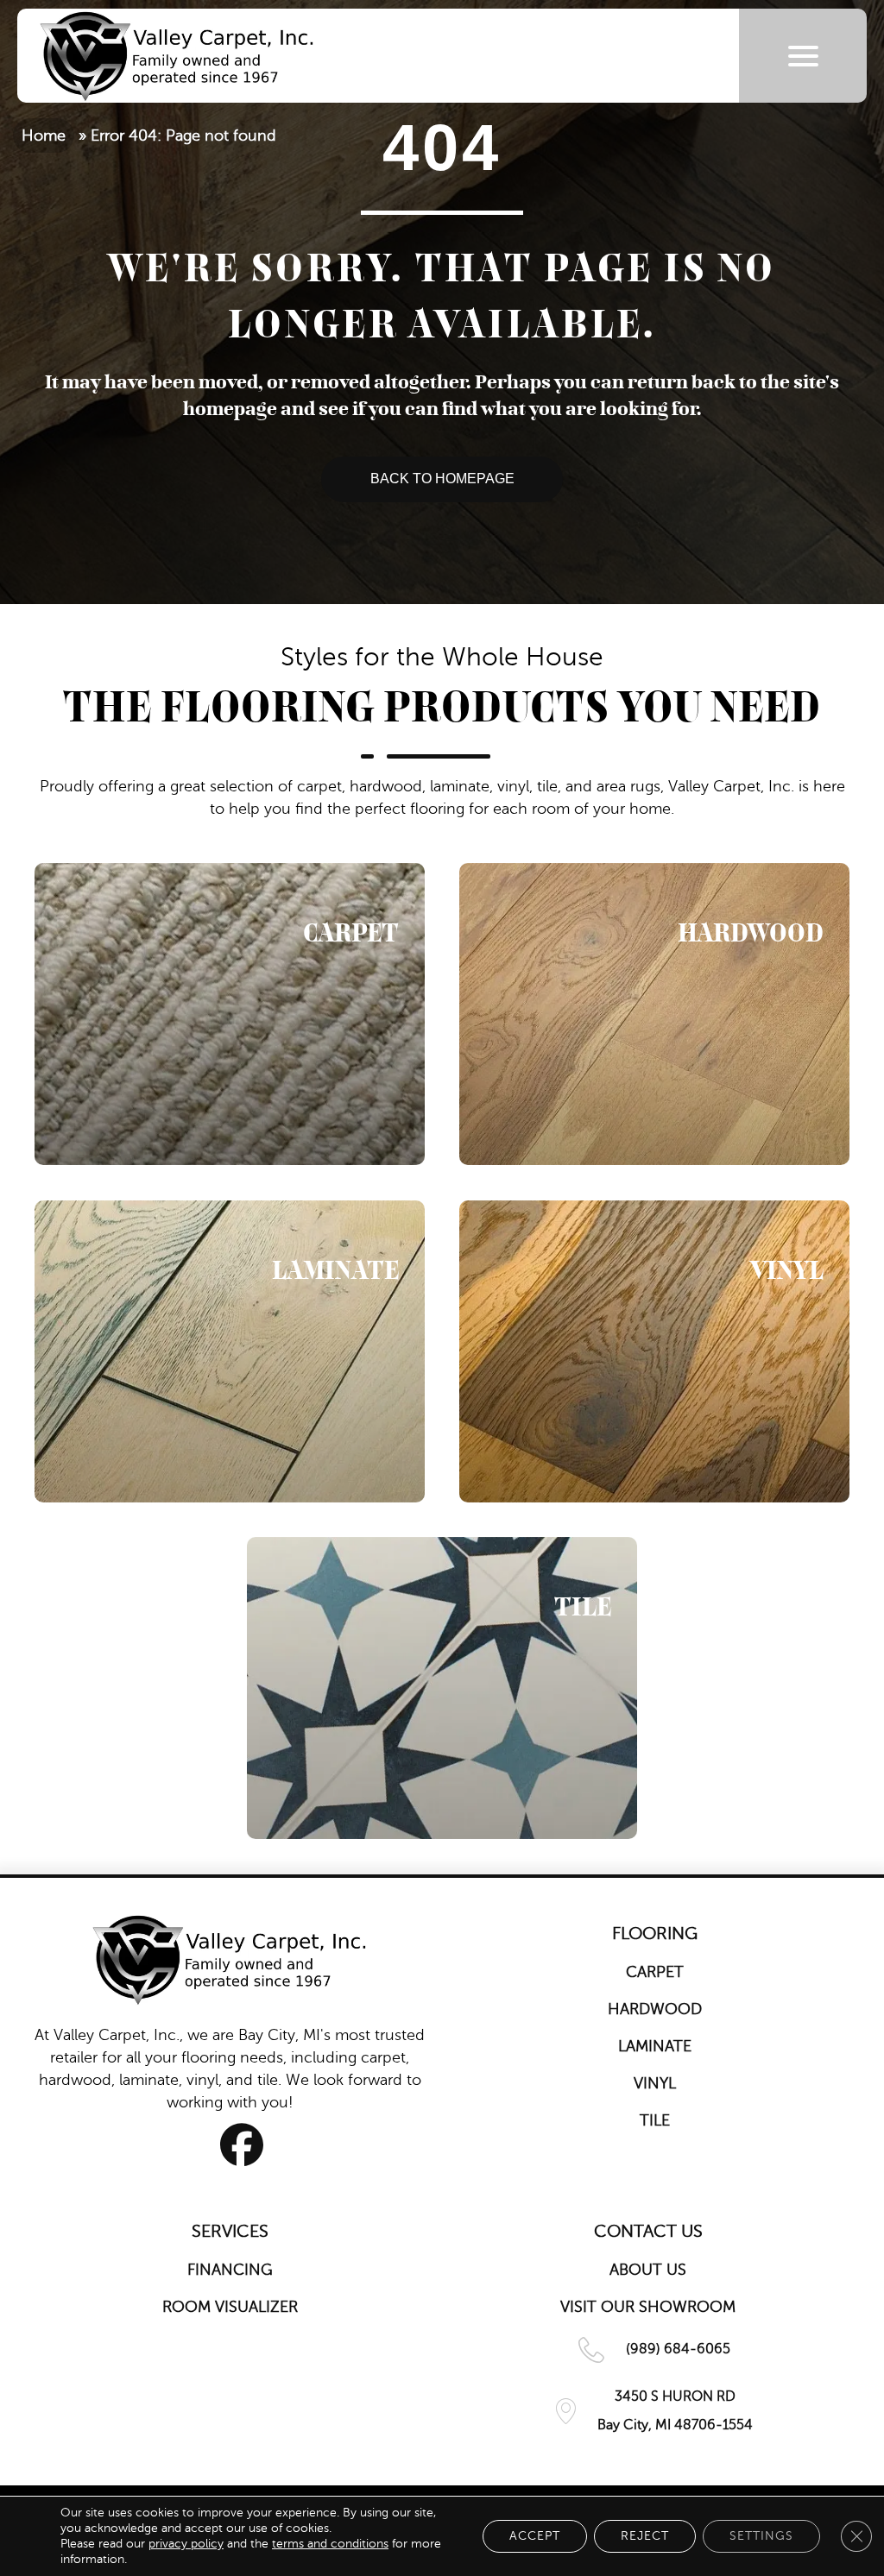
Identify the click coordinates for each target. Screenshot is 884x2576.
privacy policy (186, 2544)
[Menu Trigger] (803, 56)
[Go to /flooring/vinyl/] (654, 1351)
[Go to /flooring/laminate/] (230, 1351)
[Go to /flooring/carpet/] (230, 1014)
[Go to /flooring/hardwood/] (654, 1014)
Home (44, 135)
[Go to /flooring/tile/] (442, 1688)
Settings (761, 2536)
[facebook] (242, 2145)
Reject (645, 2536)
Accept (535, 2536)
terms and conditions (330, 2544)
